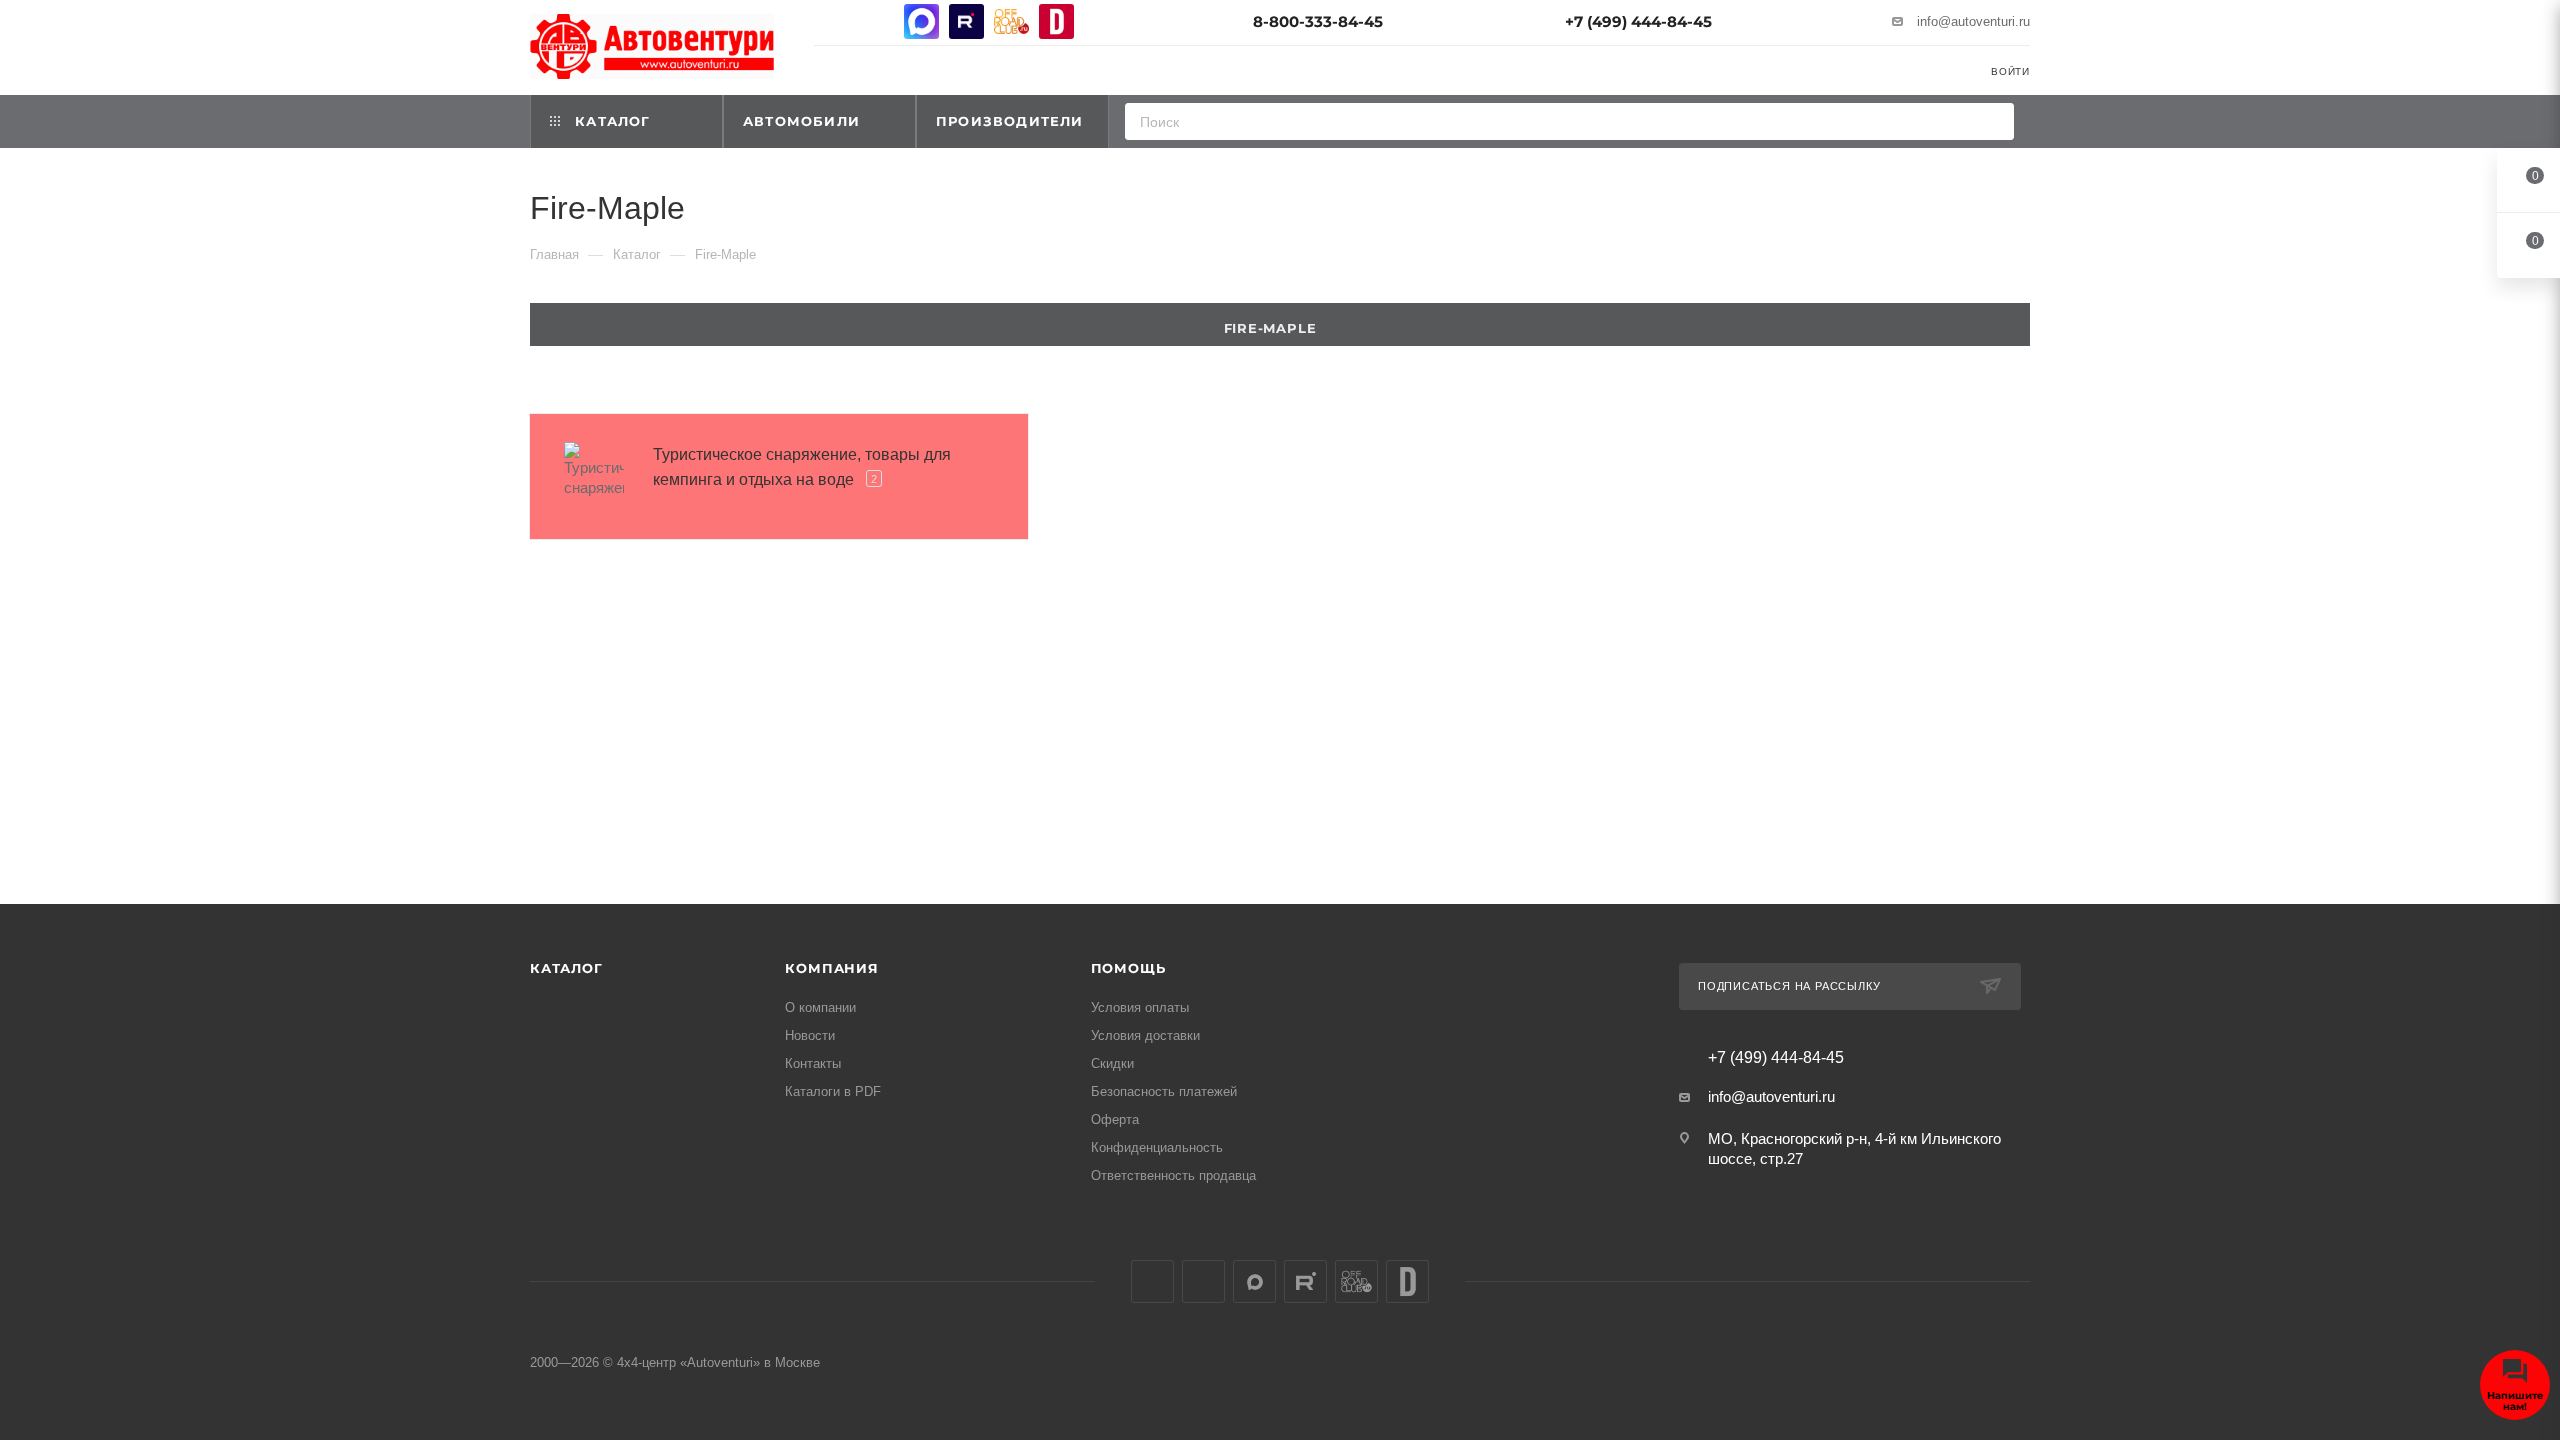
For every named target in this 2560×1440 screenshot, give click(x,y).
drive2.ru (1056, 21)
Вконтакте (831, 21)
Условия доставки (1145, 1035)
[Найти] (1992, 121)
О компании (820, 1007)
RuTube (966, 21)
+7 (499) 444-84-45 (1638, 21)
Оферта (1115, 1119)
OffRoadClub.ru (1011, 21)
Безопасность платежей (1164, 1091)
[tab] (1280, 324)
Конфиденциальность (1157, 1147)
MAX (921, 21)
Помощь (1128, 968)
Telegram (876, 21)
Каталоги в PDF (833, 1091)
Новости (810, 1035)
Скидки (1112, 1063)
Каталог (566, 968)
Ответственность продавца (1173, 1175)
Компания (831, 968)
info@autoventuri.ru (1973, 21)
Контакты (813, 1063)
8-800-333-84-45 (1318, 21)
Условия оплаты (1140, 1007)
